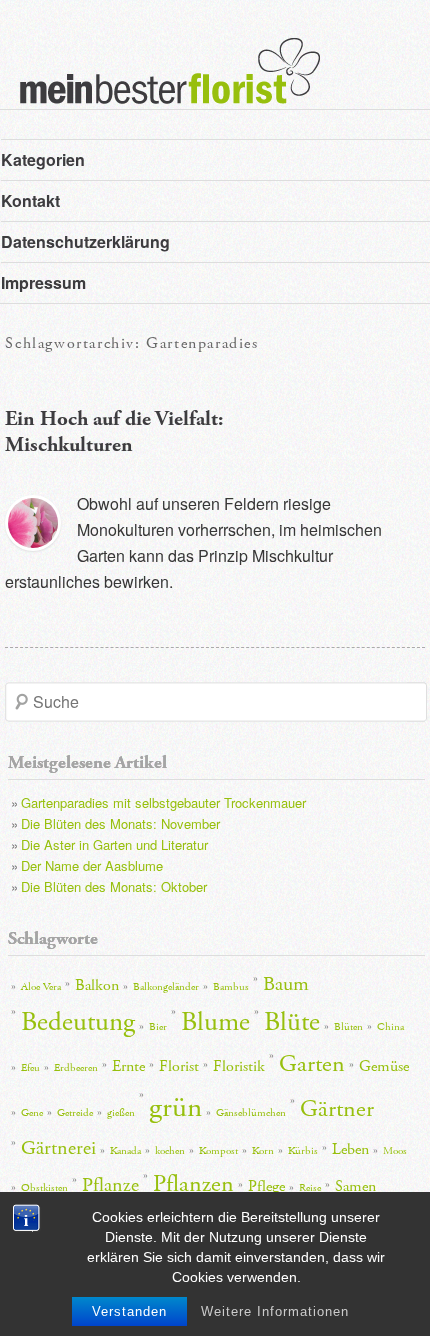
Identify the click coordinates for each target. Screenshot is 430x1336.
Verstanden (129, 1311)
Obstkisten (44, 1188)
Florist (179, 1066)
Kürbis (303, 1151)
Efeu (30, 1068)
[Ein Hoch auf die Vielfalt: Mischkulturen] (33, 523)
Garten (312, 1064)
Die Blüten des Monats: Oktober (114, 886)
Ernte (128, 1066)
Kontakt (30, 200)
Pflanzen (193, 1184)
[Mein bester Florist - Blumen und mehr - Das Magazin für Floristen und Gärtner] (160, 85)
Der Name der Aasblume (92, 865)
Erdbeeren (76, 1068)
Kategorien (43, 159)
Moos (395, 1151)
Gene (32, 1113)
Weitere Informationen (275, 1311)
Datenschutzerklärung (85, 241)
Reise (310, 1188)
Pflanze (110, 1185)
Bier (158, 1027)
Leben (350, 1149)
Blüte (292, 1022)
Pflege (266, 1186)
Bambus (231, 987)
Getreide (75, 1113)
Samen (355, 1186)
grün (175, 1107)
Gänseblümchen (251, 1113)
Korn (263, 1151)
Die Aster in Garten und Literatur (114, 844)
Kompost (218, 1151)
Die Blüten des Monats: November (120, 823)
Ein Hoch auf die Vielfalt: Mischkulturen (114, 432)
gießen (121, 1113)
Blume (215, 1022)
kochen (170, 1151)
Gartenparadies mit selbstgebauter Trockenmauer (163, 802)
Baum (286, 984)
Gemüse (384, 1066)
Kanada (125, 1151)
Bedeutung (78, 1022)
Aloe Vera (41, 987)
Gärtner (337, 1109)
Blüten (348, 1027)
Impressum (43, 282)
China (390, 1027)
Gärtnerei (58, 1148)
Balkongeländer (166, 987)
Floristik (239, 1066)
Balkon (97, 985)
